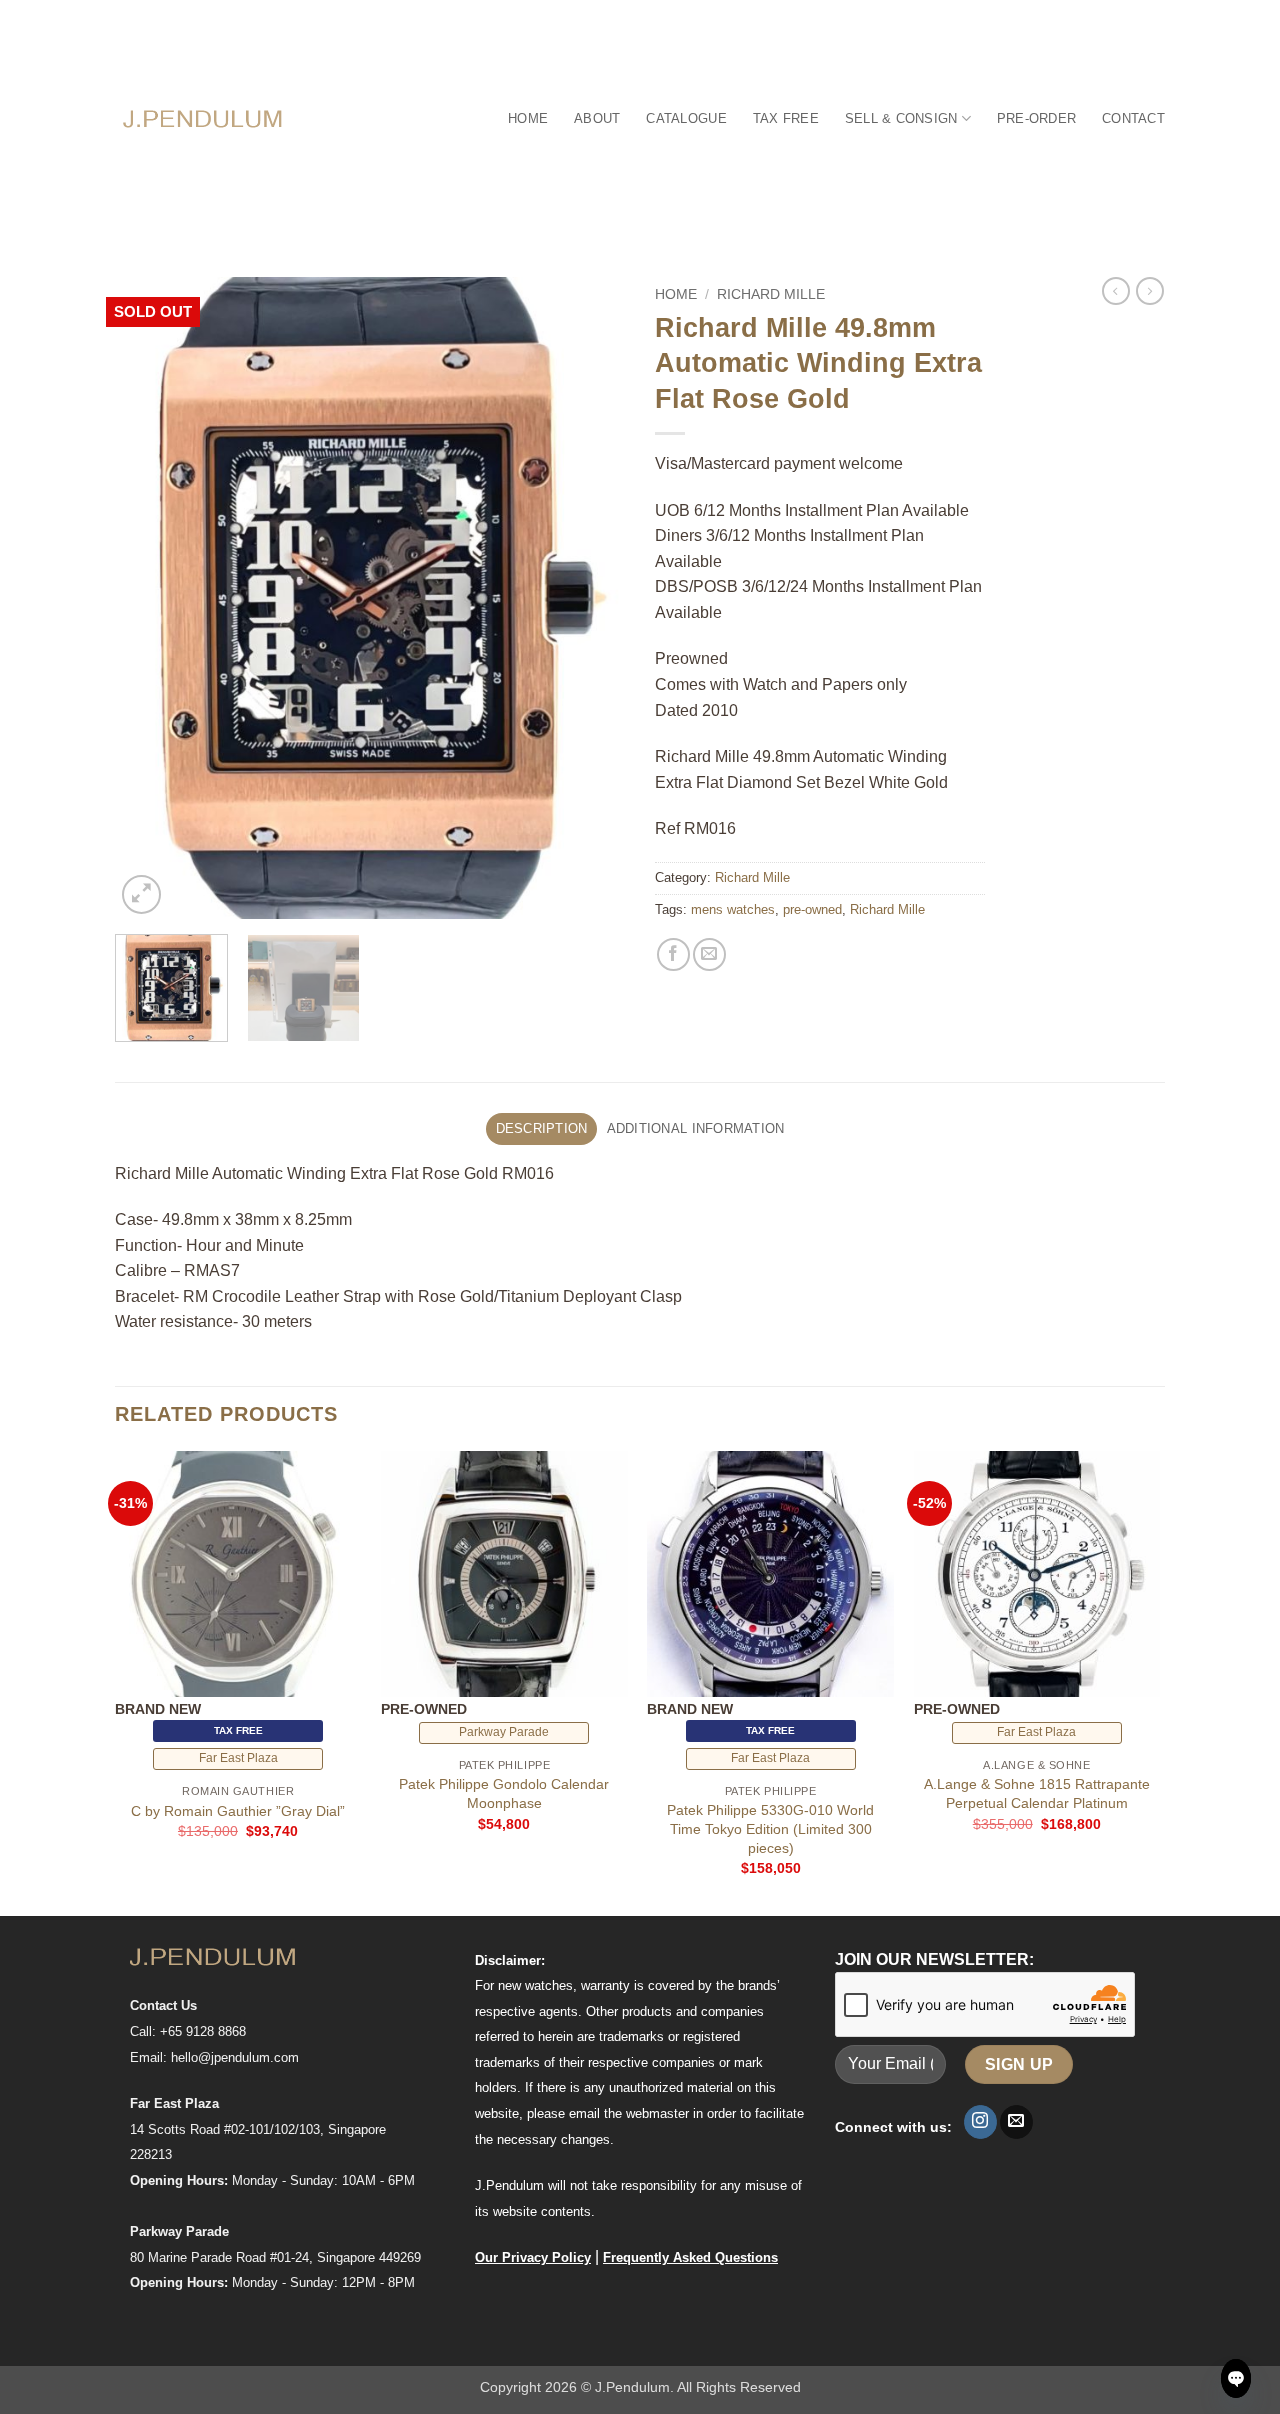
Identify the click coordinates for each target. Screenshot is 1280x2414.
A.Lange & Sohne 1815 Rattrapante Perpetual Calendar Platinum (1037, 1793)
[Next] (590, 598)
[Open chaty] (1236, 2378)
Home (528, 118)
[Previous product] (1150, 291)
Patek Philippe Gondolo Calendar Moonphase (504, 1793)
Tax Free (786, 118)
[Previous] (150, 598)
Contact (1133, 118)
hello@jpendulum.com (235, 2057)
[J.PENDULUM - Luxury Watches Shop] (203, 118)
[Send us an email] (1016, 2122)
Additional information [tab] (696, 1128)
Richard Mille (771, 294)
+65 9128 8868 (203, 2031)
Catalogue (686, 118)
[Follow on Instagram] (980, 2122)
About (597, 118)
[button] (141, 894)
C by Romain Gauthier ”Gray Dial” (238, 1811)
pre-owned (812, 909)
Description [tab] (542, 1128)
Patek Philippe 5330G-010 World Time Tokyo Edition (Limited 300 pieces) (770, 1828)
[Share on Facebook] (673, 954)
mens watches (733, 909)
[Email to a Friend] (709, 954)
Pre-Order (1036, 118)
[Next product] (1116, 291)
